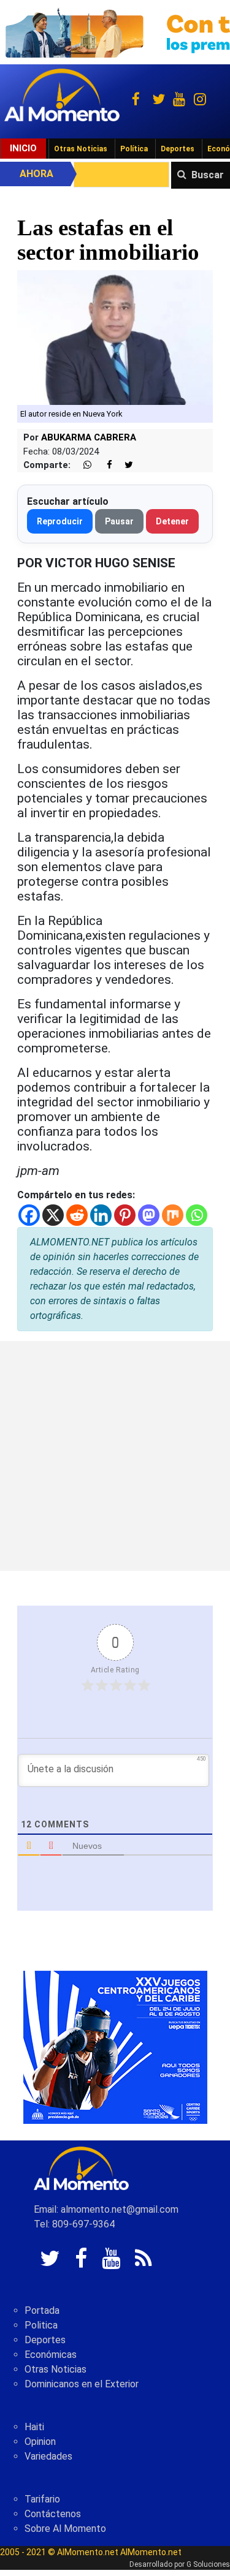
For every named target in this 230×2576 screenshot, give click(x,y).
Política (134, 149)
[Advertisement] (115, 1456)
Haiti (34, 2427)
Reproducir (60, 521)
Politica (41, 2325)
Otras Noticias (81, 149)
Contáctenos (53, 2514)
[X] (53, 1215)
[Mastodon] (149, 1215)
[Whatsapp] (197, 1215)
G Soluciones (208, 2564)
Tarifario (42, 2499)
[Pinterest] (125, 1215)
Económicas (51, 2355)
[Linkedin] (101, 1215)
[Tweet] (124, 465)
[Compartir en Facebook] (103, 465)
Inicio (23, 148)
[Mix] (173, 1215)
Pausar (119, 521)
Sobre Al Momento (65, 2529)
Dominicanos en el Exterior (82, 2384)
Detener (172, 521)
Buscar (208, 175)
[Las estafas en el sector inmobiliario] (115, 337)
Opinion (40, 2442)
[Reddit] (77, 1215)
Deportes (178, 149)
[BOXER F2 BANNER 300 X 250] (115, 2046)
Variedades (48, 2456)
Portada (42, 2310)
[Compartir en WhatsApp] (82, 465)
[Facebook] (29, 1215)
